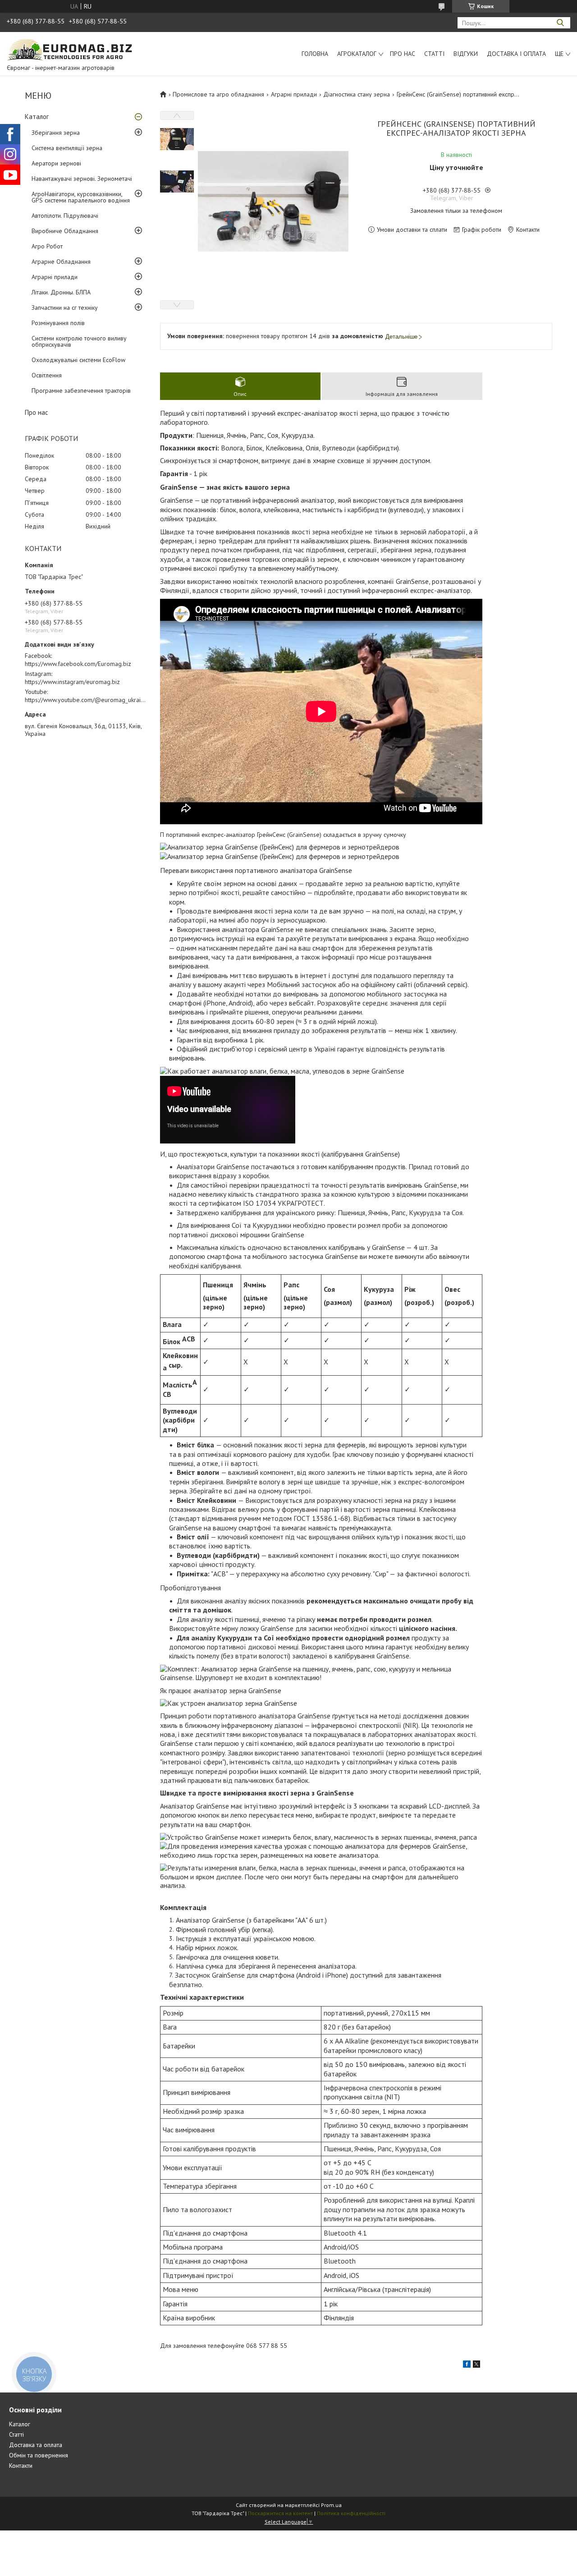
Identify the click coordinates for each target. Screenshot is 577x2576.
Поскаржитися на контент (280, 2513)
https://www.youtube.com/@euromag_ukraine (86, 700)
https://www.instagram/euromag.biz (72, 682)
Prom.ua (331, 2505)
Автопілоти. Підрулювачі (65, 216)
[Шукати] (560, 23)
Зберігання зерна (56, 133)
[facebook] (467, 2365)
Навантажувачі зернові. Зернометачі (82, 179)
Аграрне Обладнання (61, 262)
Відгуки (466, 54)
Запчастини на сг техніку (65, 308)
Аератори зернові (56, 163)
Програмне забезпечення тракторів (81, 390)
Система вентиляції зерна (67, 148)
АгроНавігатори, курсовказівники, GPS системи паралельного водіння (81, 197)
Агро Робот (47, 246)
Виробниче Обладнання (65, 231)
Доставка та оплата (36, 2445)
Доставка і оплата (516, 54)
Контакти (21, 2466)
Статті (434, 54)
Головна (315, 54)
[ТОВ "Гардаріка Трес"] (74, 50)
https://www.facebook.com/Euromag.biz (78, 664)
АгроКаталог (357, 54)
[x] (476, 2365)
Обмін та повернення (39, 2455)
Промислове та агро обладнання (218, 94)
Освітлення (47, 375)
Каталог (37, 117)
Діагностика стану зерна (357, 94)
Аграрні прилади (55, 277)
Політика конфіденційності (351, 2513)
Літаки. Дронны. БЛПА (61, 292)
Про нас (403, 54)
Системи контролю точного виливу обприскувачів (79, 341)
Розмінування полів (58, 323)
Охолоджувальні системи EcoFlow (78, 360)
